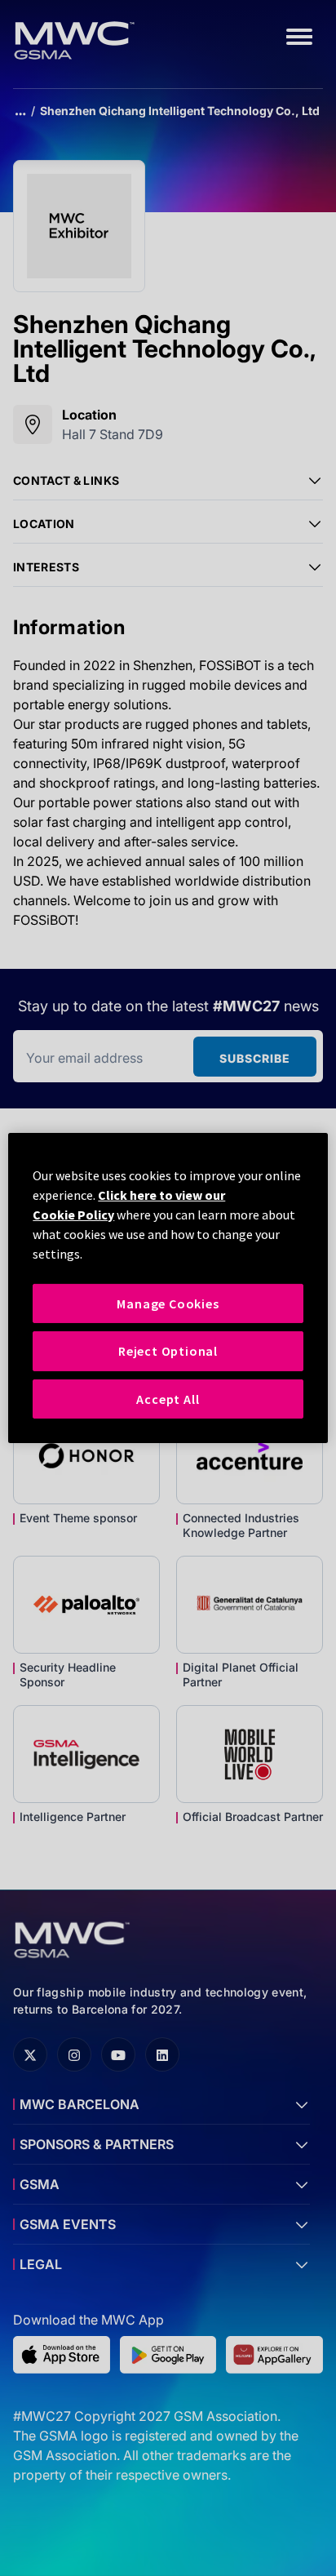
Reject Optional (168, 1351)
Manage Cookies (168, 1304)
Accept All (168, 1399)
